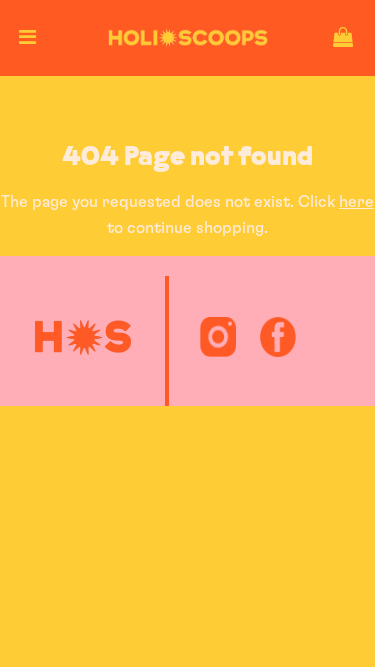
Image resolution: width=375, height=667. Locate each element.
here (356, 202)
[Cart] (343, 38)
